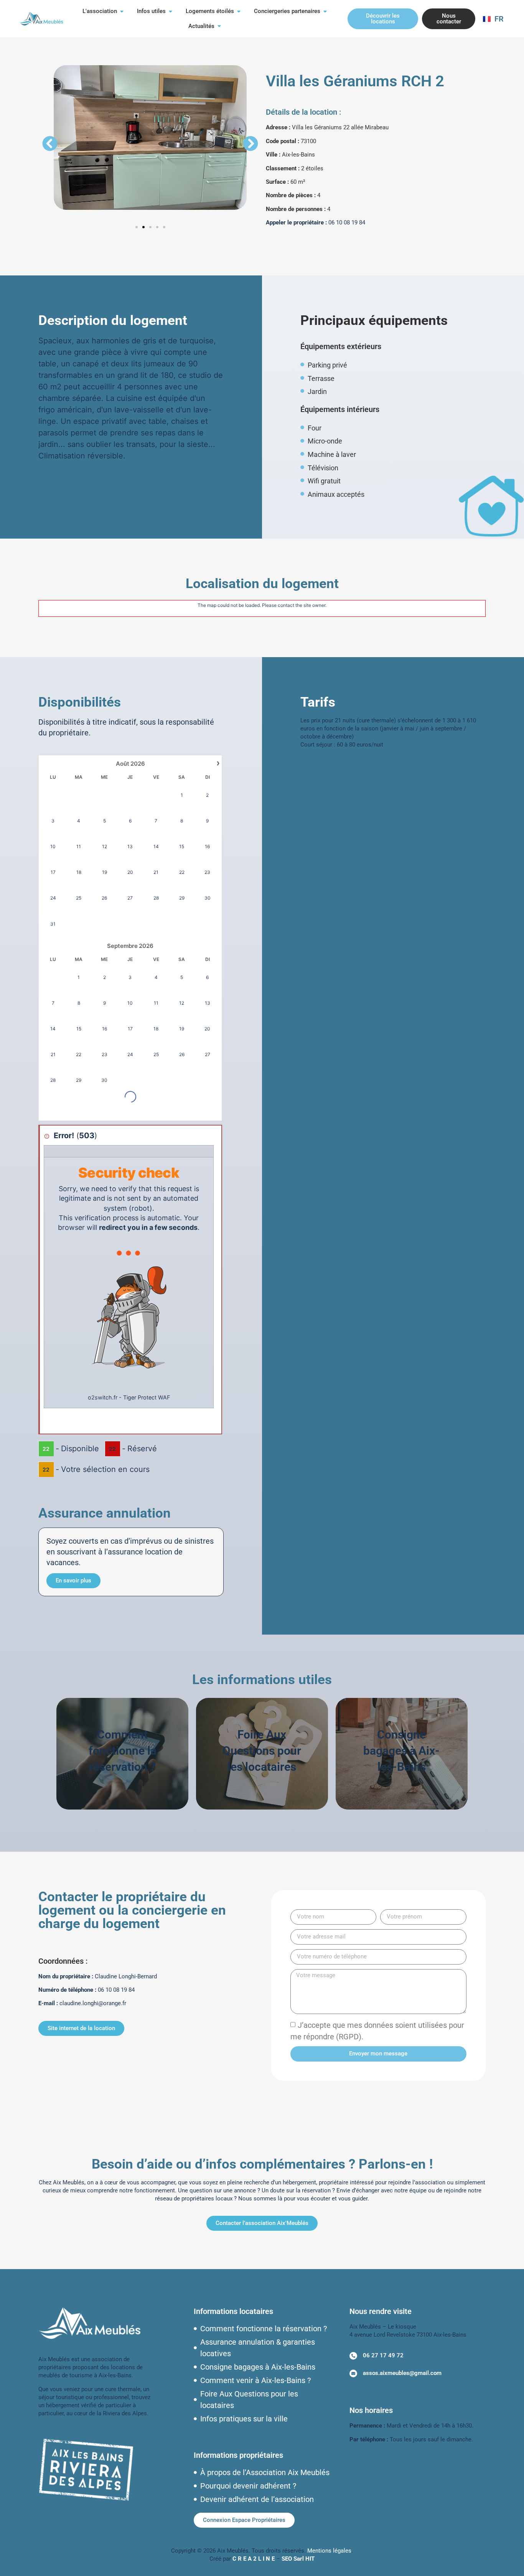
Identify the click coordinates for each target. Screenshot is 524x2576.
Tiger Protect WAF (147, 1397)
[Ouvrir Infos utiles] (171, 11)
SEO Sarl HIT (298, 2559)
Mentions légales (329, 2551)
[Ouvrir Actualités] (219, 26)
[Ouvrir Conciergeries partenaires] (325, 11)
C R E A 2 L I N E (254, 2559)
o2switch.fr (103, 1397)
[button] (50, 143)
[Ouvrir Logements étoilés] (239, 11)
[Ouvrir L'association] (122, 11)
